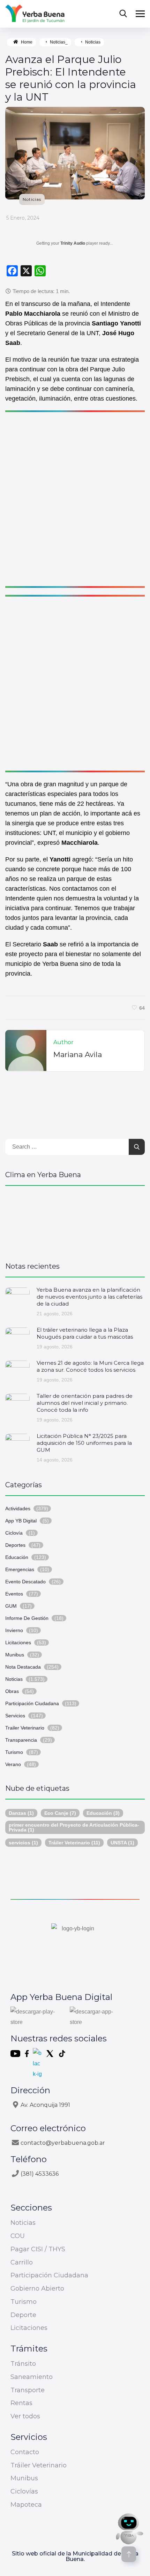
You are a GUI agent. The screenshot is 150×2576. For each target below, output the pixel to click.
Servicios (15, 1716)
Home (27, 42)
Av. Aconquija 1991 (45, 2105)
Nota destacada (23, 1667)
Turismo (14, 1752)
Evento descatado (25, 1582)
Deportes (15, 1545)
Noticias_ (59, 42)
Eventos (14, 1594)
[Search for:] (75, 1147)
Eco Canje (60, 1813)
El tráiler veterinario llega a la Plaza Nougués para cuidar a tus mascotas (85, 1333)
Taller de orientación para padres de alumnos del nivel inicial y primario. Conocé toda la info (85, 1403)
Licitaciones (18, 1643)
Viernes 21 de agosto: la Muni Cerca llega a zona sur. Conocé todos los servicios (90, 1366)
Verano (13, 1764)
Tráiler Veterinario (74, 1843)
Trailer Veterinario (25, 1728)
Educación (17, 1557)
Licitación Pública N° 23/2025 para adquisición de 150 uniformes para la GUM (84, 1443)
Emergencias (20, 1569)
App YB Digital (21, 1521)
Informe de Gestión (27, 1618)
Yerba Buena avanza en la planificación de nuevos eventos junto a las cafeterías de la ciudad (89, 1297)
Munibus (15, 1655)
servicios (23, 1843)
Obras (12, 1691)
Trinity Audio (73, 243)
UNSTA (122, 1843)
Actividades (18, 1508)
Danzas (21, 1813)
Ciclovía (14, 1533)
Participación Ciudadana (32, 1703)
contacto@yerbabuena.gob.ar (63, 2143)
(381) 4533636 (40, 2174)
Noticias (93, 42)
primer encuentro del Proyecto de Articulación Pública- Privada (74, 1827)
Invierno (14, 1630)
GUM (11, 1606)
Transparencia (21, 1740)
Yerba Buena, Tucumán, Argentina (75, 1220)
